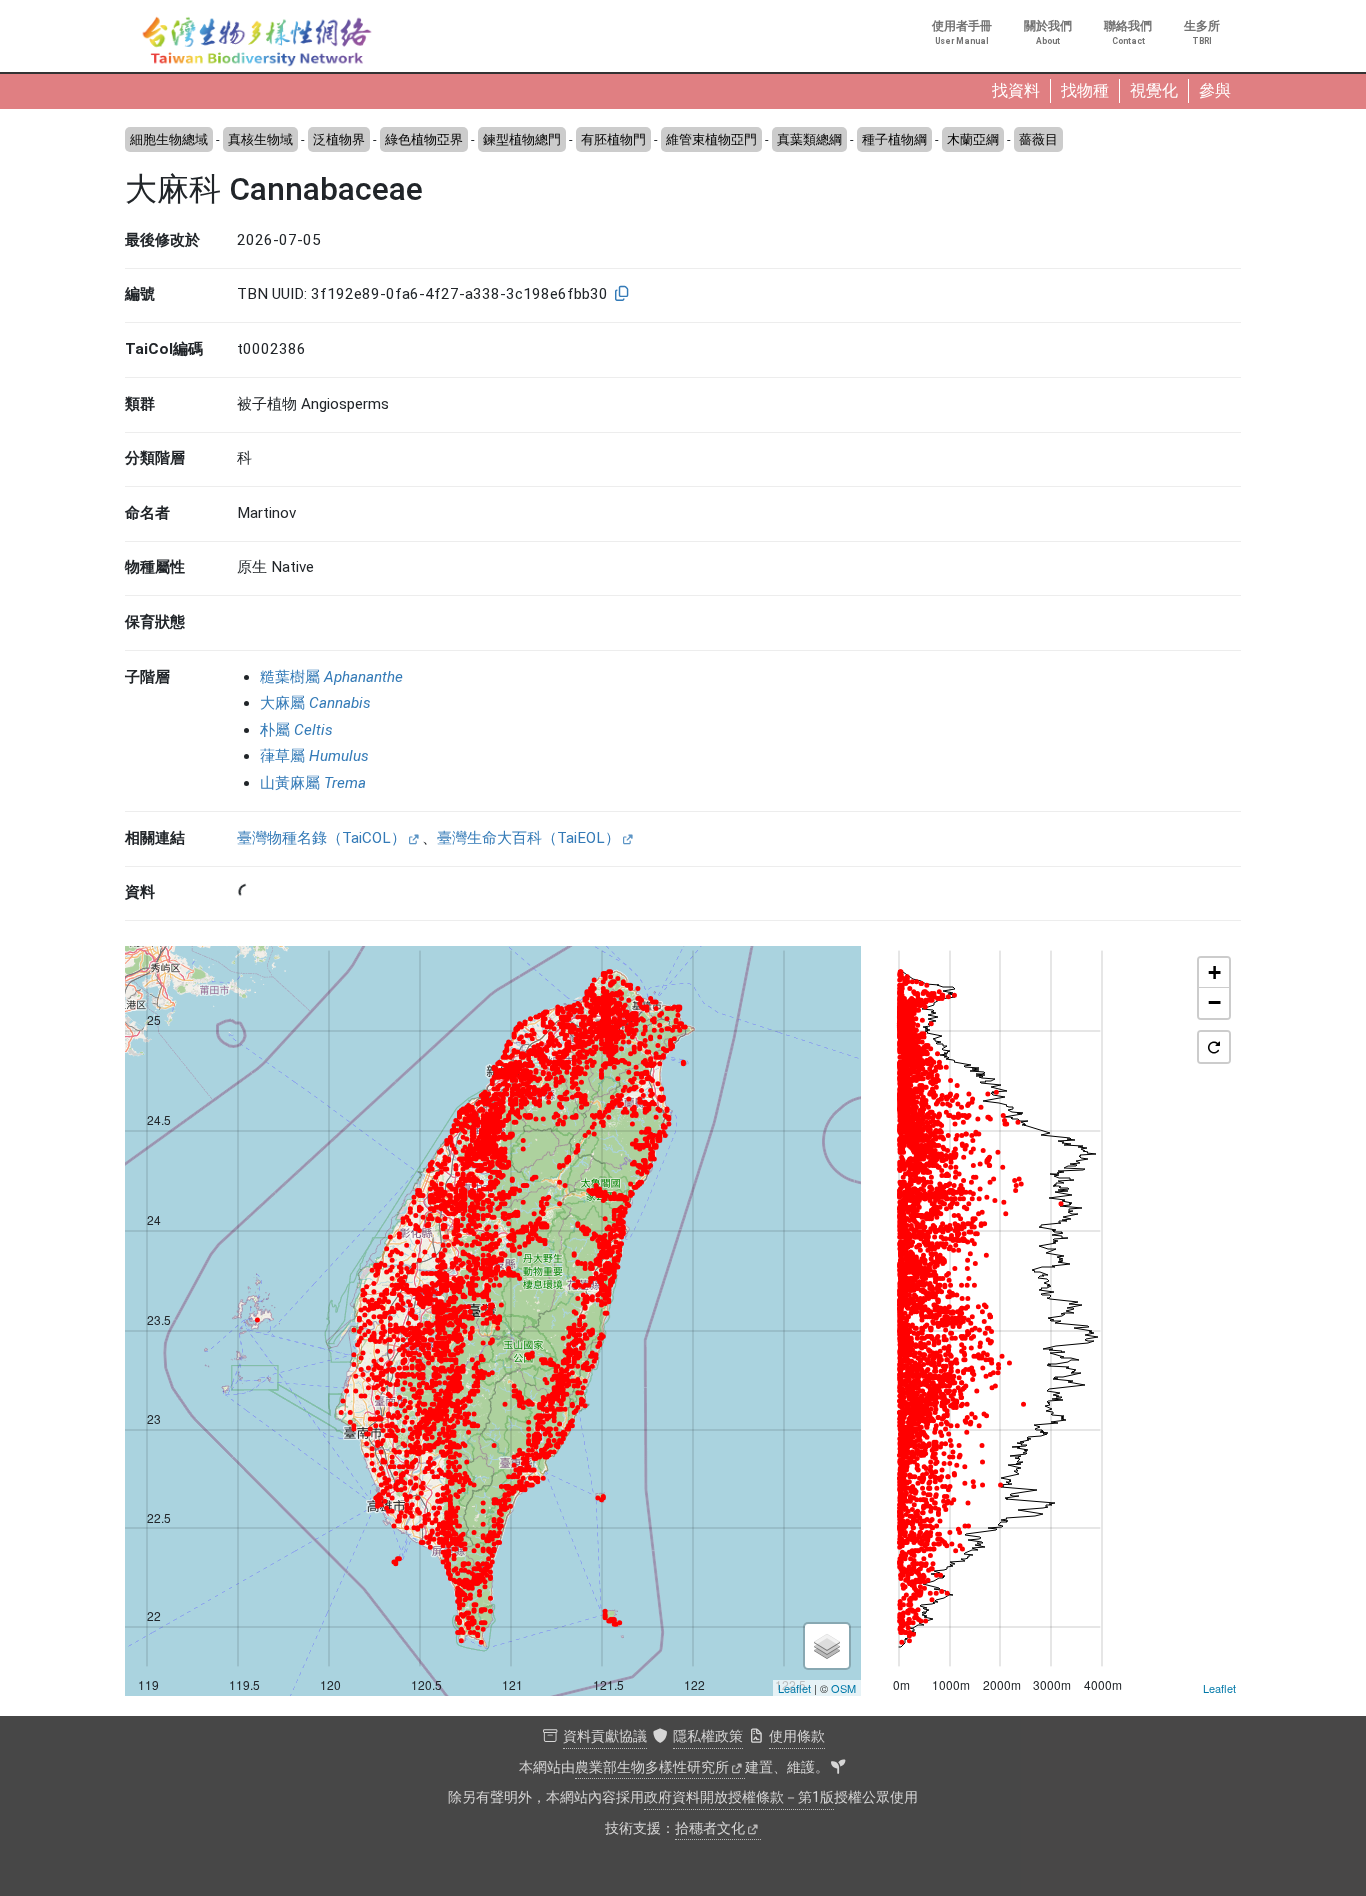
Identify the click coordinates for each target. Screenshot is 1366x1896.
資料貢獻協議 (605, 1736)
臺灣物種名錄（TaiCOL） (321, 838)
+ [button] (1214, 972)
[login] (838, 1768)
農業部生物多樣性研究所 (652, 1767)
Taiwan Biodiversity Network (257, 42)
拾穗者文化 (710, 1828)
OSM (843, 1688)
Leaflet (794, 1688)
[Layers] (827, 1646)
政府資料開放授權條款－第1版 (739, 1797)
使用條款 (797, 1736)
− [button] (1214, 1002)
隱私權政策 (708, 1736)
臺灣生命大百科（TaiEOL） (528, 838)
